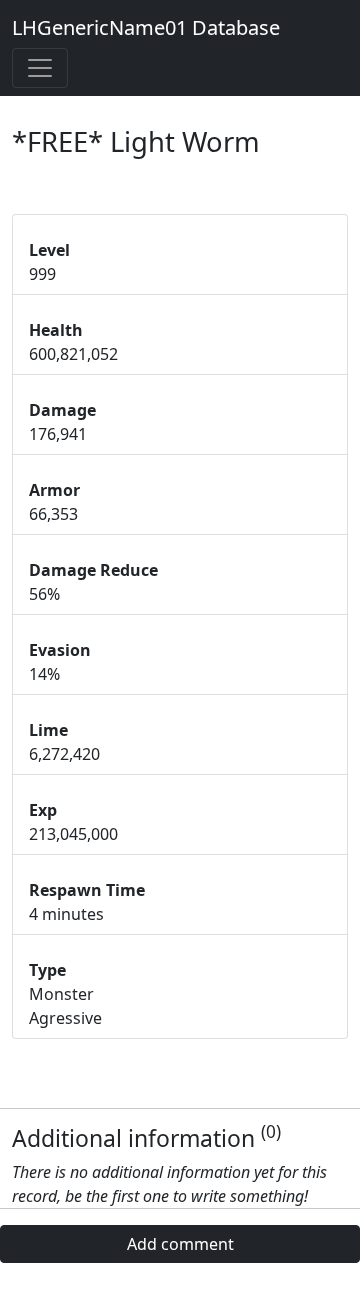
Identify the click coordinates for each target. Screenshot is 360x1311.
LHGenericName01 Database (146, 27)
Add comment (180, 1244)
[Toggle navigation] (40, 68)
